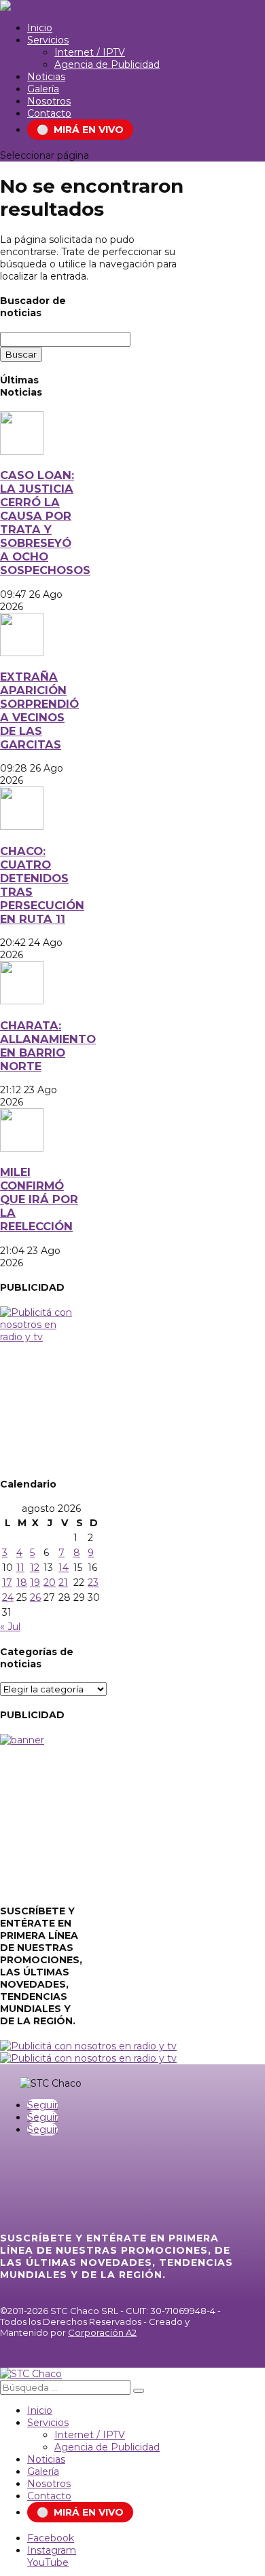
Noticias (46, 77)
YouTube (48, 2562)
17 (7, 1583)
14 (64, 1568)
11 (20, 1568)
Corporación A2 (102, 2332)
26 (35, 1597)
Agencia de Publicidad (107, 64)
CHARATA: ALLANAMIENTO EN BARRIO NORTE (48, 1046)
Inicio (40, 28)
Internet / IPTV (90, 52)
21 (63, 1583)
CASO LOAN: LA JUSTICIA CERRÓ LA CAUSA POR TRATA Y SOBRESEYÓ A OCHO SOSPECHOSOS (45, 523)
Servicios (48, 40)
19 (35, 1583)
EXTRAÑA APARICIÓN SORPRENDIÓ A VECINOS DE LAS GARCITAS (39, 711)
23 (93, 1583)
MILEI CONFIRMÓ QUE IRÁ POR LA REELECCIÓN (39, 1199)
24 (8, 1597)
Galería (43, 89)
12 (35, 1568)
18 (22, 1583)
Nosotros (49, 101)
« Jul (10, 1627)
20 (50, 1583)
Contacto (49, 113)
